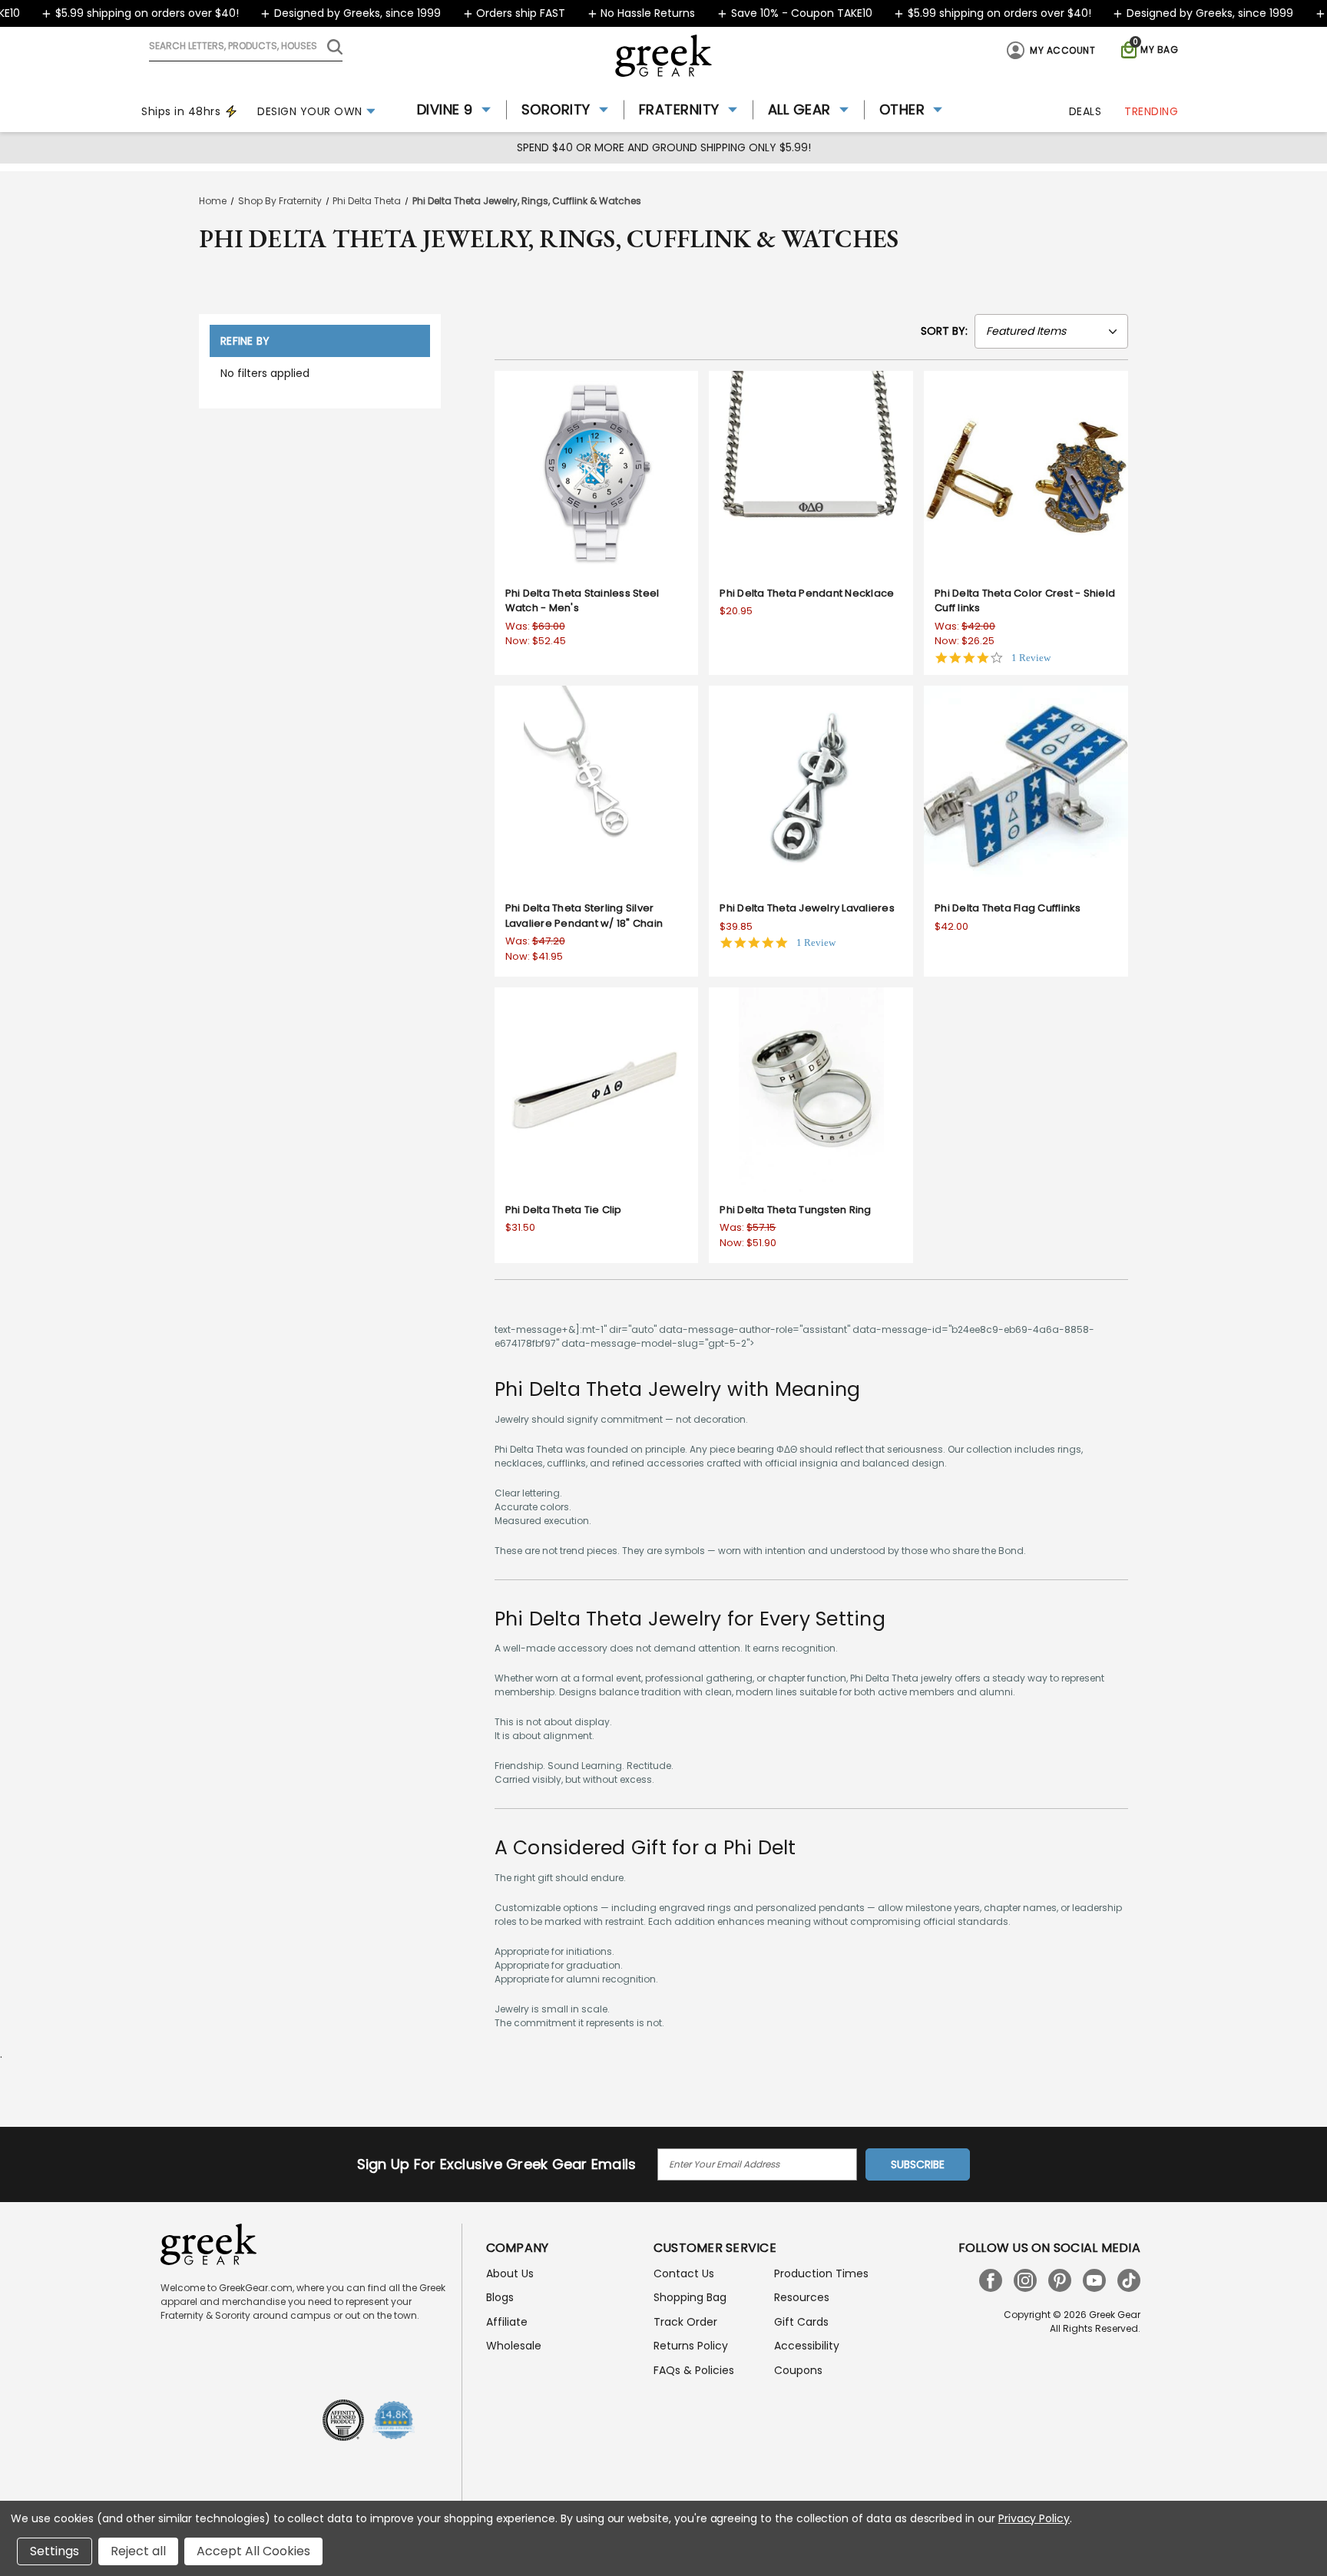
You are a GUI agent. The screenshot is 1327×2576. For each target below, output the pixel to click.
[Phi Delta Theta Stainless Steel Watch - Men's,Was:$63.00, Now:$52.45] (597, 473)
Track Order (685, 2322)
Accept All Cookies (253, 2551)
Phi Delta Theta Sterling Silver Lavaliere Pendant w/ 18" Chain (584, 916)
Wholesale (514, 2346)
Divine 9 (445, 109)
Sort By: (944, 331)
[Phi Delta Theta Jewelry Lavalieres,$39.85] (811, 788)
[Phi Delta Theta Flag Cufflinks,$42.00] (1026, 788)
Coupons (798, 2370)
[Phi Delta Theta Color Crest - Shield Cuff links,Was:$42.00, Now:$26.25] (1026, 473)
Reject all (138, 2551)
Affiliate (507, 2322)
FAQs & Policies (694, 2370)
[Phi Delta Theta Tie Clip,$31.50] (597, 1090)
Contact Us (684, 2273)
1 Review (1031, 658)
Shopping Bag (690, 2297)
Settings (55, 2551)
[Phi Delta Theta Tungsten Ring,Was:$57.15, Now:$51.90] (811, 1090)
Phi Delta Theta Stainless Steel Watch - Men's (582, 601)
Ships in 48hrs (181, 111)
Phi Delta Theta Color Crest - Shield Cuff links (1025, 601)
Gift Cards (801, 2322)
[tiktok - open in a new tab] (1129, 2280)
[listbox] (1051, 331)
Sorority (556, 109)
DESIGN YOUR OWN (310, 111)
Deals (1085, 111)
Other (902, 109)
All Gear (799, 109)
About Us (510, 2273)
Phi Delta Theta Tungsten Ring (795, 1210)
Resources (802, 2297)
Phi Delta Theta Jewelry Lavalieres (807, 908)
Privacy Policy (1034, 2518)
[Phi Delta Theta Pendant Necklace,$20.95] (811, 473)
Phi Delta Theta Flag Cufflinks (1008, 908)
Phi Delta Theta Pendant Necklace (807, 593)
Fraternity (679, 109)
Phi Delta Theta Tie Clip (564, 1210)
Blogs (500, 2297)
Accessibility (807, 2346)
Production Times (821, 2273)
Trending (1151, 111)
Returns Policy (691, 2346)
